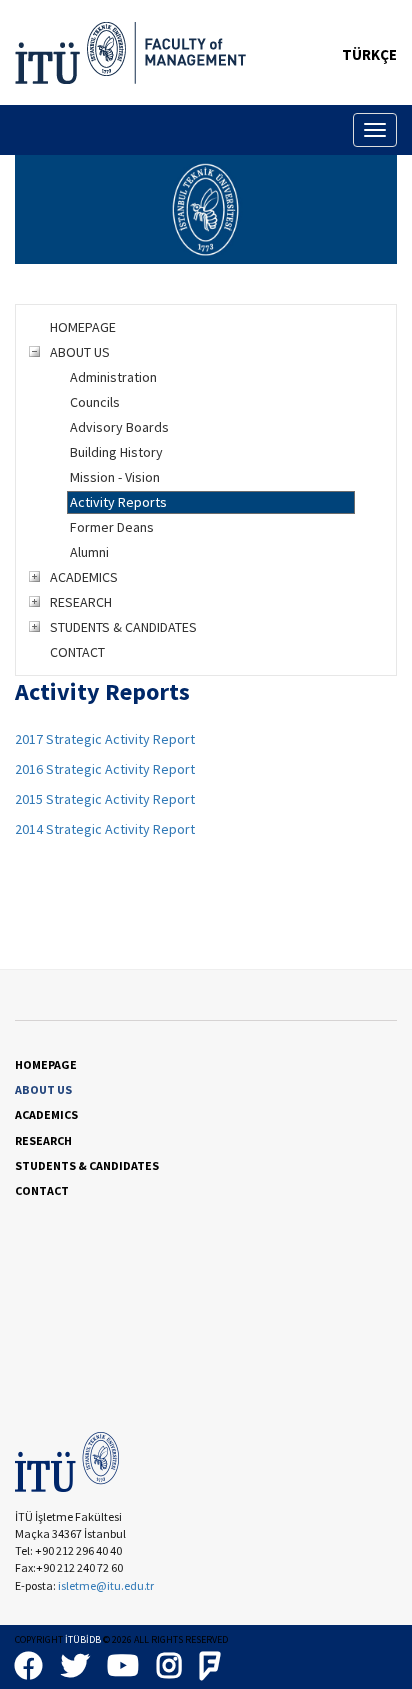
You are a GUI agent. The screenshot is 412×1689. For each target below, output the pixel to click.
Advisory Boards (119, 427)
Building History (116, 452)
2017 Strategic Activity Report (105, 739)
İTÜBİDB (83, 1639)
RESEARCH (81, 602)
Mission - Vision (115, 477)
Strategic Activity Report (120, 769)
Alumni (89, 552)
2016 (30, 769)
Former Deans (112, 527)
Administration (113, 377)
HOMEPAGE (83, 327)
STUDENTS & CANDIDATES (123, 627)
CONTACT (77, 652)
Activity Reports (118, 502)
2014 (30, 829)
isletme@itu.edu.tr (106, 1585)
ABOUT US (80, 352)
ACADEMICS (84, 577)
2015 (30, 799)
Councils (95, 402)
